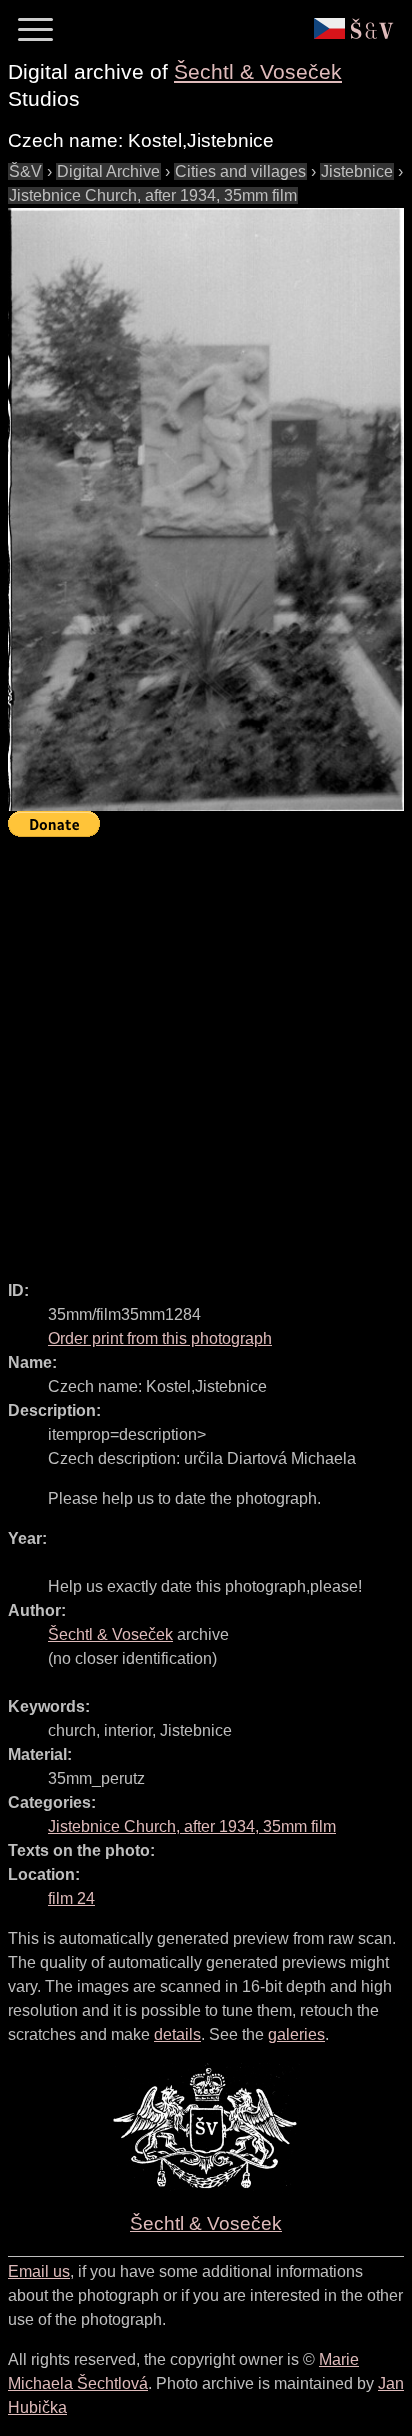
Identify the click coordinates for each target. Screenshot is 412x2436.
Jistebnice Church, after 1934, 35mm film (153, 195)
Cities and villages (240, 171)
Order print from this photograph (160, 1338)
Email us (39, 2271)
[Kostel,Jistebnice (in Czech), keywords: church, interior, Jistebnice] (206, 509)
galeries (296, 2034)
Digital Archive (108, 171)
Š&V (25, 171)
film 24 (71, 1898)
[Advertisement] (206, 1050)
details (177, 2034)
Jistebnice (357, 171)
